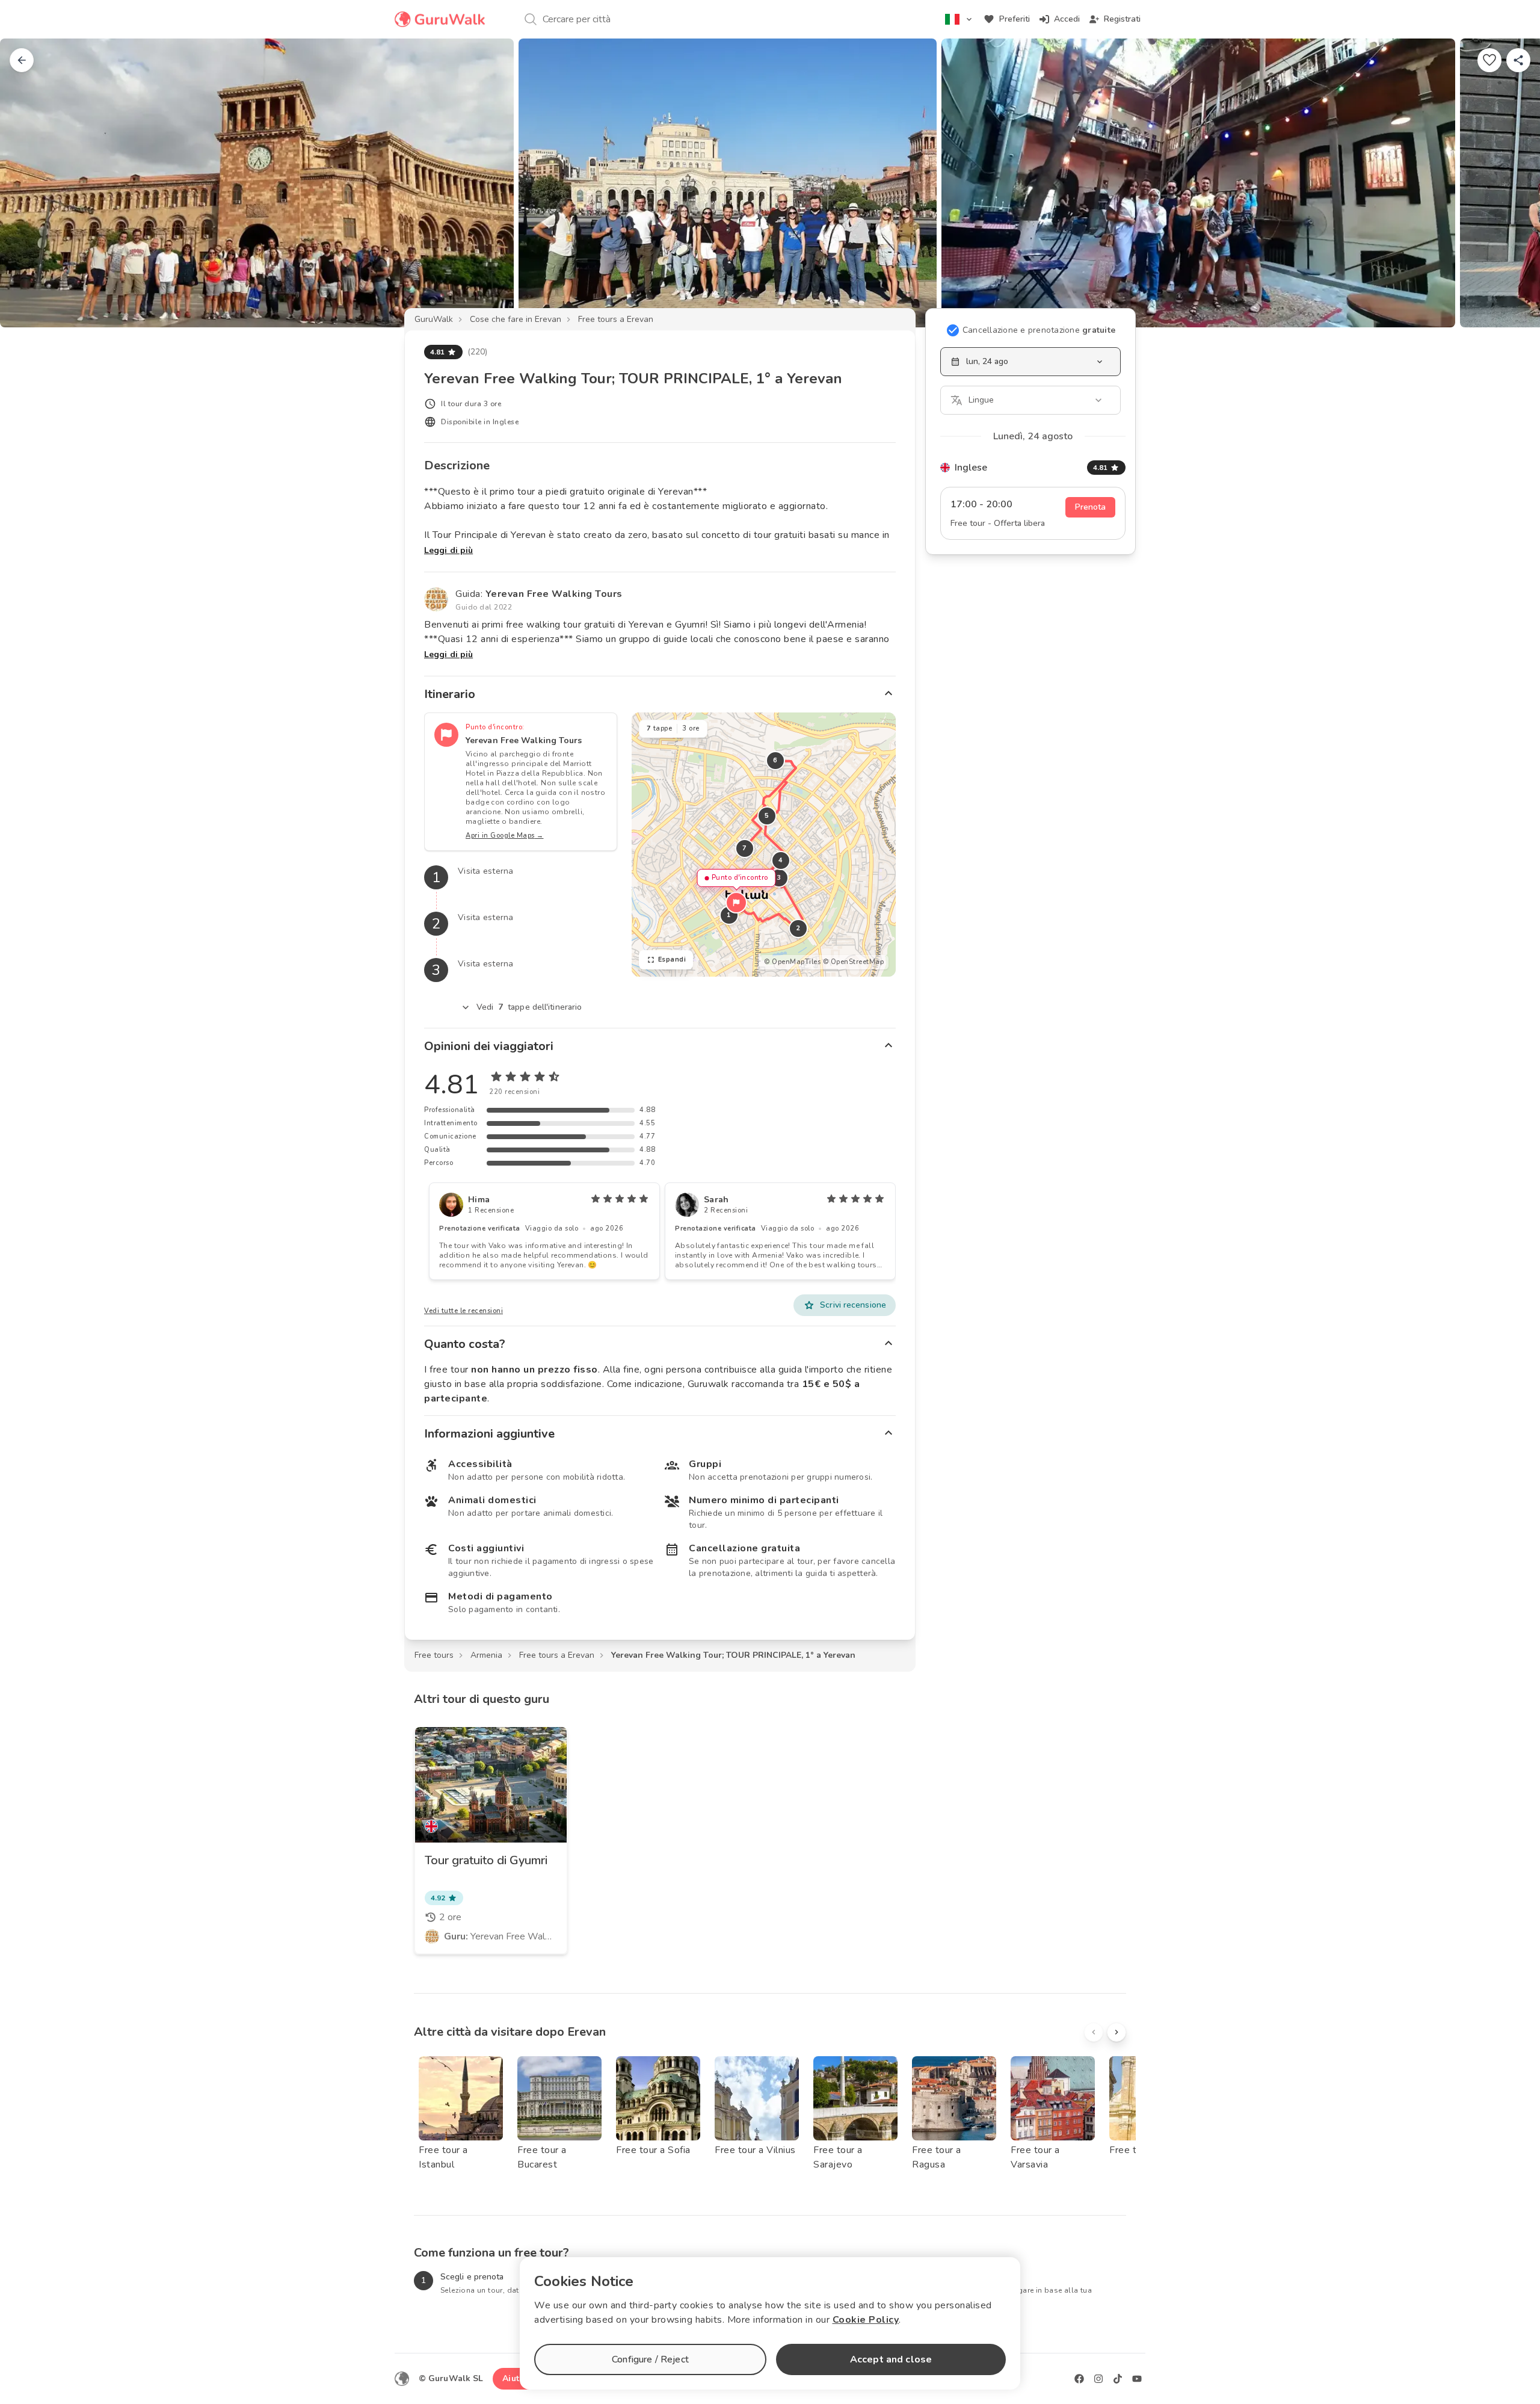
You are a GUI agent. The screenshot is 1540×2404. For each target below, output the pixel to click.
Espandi (672, 959)
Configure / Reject (650, 2359)
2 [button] (798, 928)
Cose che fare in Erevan (516, 319)
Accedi (1067, 19)
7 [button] (745, 848)
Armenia (486, 1655)
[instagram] (1098, 2379)
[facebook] (1079, 2379)
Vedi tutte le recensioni (464, 1311)
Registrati (1122, 19)
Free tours (434, 1655)
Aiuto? (516, 2378)
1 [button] (729, 915)
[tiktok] (1118, 2379)
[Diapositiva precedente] (29, 183)
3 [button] (779, 878)
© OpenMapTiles (792, 962)
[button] (736, 903)
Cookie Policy (866, 2320)
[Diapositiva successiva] (1511, 183)
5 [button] (767, 816)
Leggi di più (448, 550)
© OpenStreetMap (854, 962)
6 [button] (775, 760)
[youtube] (1137, 2379)
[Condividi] (1518, 60)
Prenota (1090, 507)
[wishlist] (1489, 60)
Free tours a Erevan (616, 319)
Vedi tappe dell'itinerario (529, 1007)
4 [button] (781, 860)
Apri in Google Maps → (505, 836)
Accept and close (891, 2359)
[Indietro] (22, 60)
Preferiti (1015, 19)
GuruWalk (434, 319)
